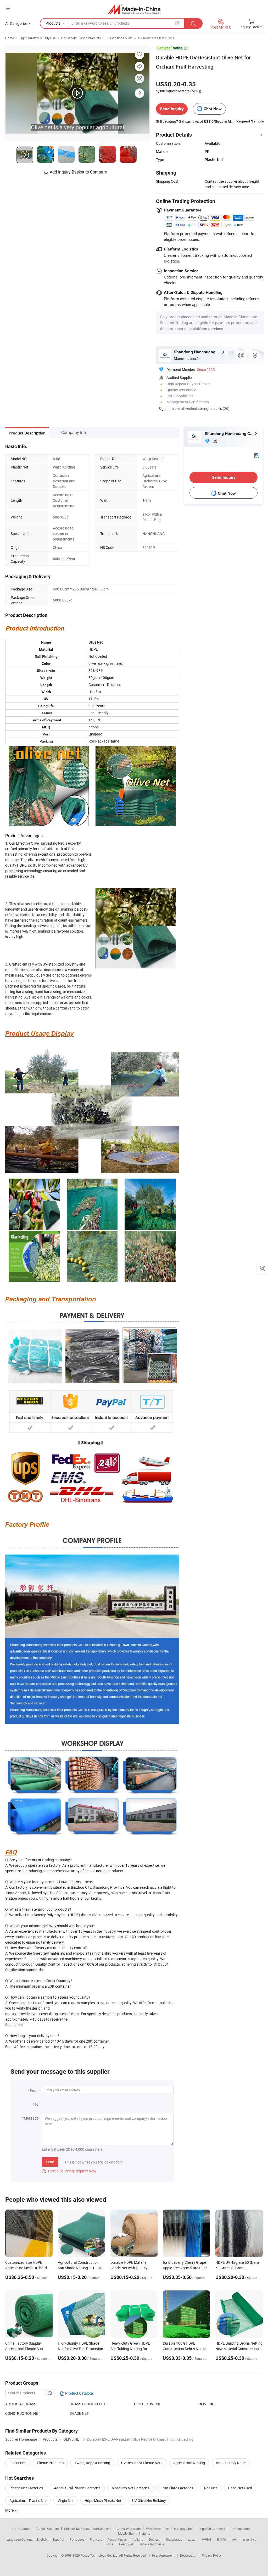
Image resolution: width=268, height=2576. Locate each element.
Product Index (240, 2529)
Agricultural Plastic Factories (77, 2488)
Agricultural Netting (189, 2463)
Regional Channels (212, 2529)
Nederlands (174, 2539)
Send (50, 2162)
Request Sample (250, 121)
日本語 (221, 2539)
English (42, 2539)
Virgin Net (66, 2500)
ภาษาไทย (250, 2539)
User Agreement (163, 2555)
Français (96, 2539)
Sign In (164, 408)
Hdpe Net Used (240, 2488)
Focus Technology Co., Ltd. (100, 2555)
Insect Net (18, 2463)
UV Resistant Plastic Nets (156, 38)
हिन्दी (234, 2539)
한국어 (206, 2539)
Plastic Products (50, 2463)
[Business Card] (256, 455)
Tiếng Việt (126, 2544)
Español (58, 2539)
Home (10, 38)
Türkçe (108, 2544)
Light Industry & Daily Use (38, 38)
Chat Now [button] (213, 109)
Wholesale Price (157, 2529)
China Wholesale (129, 2529)
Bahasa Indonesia (151, 2544)
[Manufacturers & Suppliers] (134, 9)
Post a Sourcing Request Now (69, 2171)
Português (77, 2539)
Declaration (188, 2555)
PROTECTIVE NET (149, 2404)
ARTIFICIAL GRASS (21, 2404)
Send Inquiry (172, 109)
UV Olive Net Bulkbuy (149, 2500)
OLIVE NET (207, 2404)
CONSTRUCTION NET (23, 2413)
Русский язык (117, 2539)
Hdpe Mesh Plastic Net (103, 2500)
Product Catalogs (79, 2393)
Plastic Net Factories (26, 2488)
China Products (48, 2529)
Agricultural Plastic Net (28, 2500)
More (10, 2510)
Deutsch (155, 2539)
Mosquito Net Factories (130, 2488)
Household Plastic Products (81, 38)
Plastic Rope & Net (119, 38)
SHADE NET (79, 2413)
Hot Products (22, 2529)
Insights (145, 2533)
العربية (192, 2539)
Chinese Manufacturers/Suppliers (88, 2529)
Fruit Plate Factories (177, 2488)
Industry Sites (184, 2529)
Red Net (211, 2488)
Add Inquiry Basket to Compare (78, 172)
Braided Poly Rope (231, 2463)
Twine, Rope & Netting (92, 2463)
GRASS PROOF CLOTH (88, 2404)
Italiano (138, 2539)
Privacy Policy (212, 2555)
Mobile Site (126, 2533)
